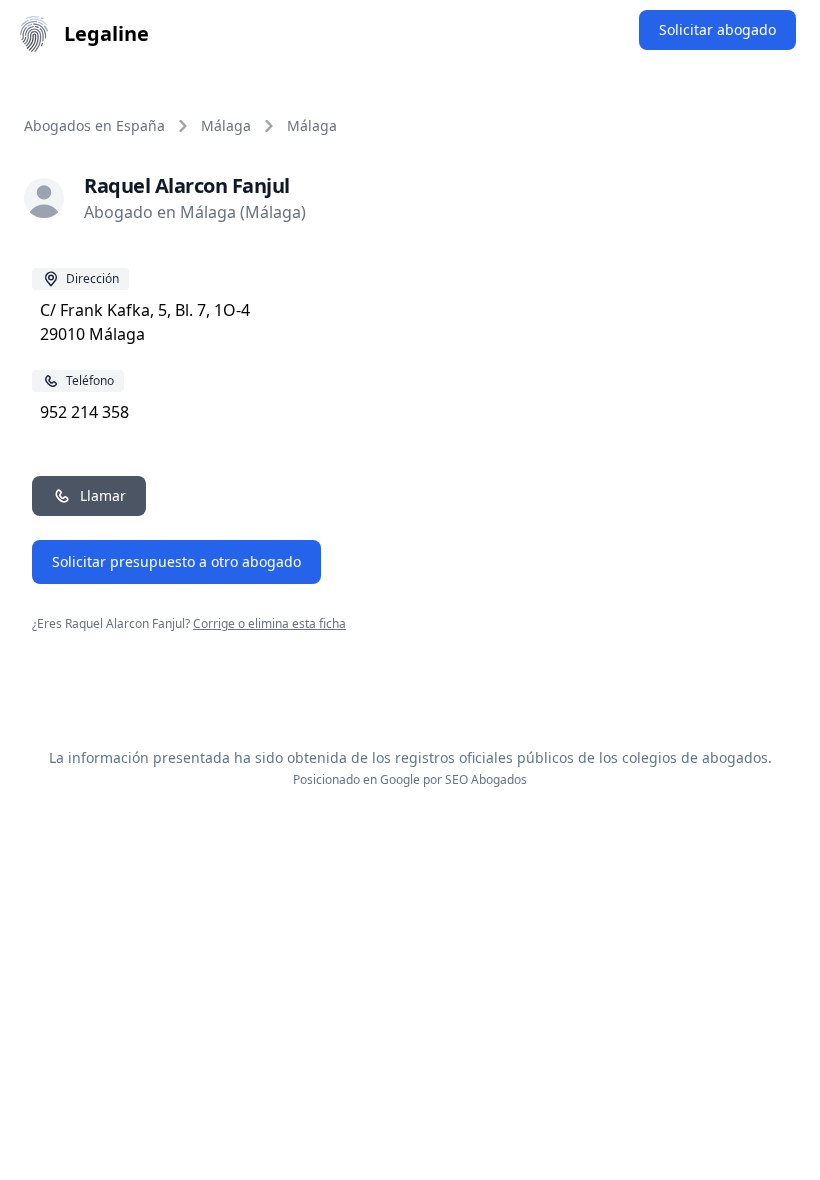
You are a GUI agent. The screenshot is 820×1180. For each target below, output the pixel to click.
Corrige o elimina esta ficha (269, 623)
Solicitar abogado (717, 29)
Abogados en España (94, 125)
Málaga (226, 125)
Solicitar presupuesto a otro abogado (176, 561)
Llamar (103, 495)
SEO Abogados (486, 779)
